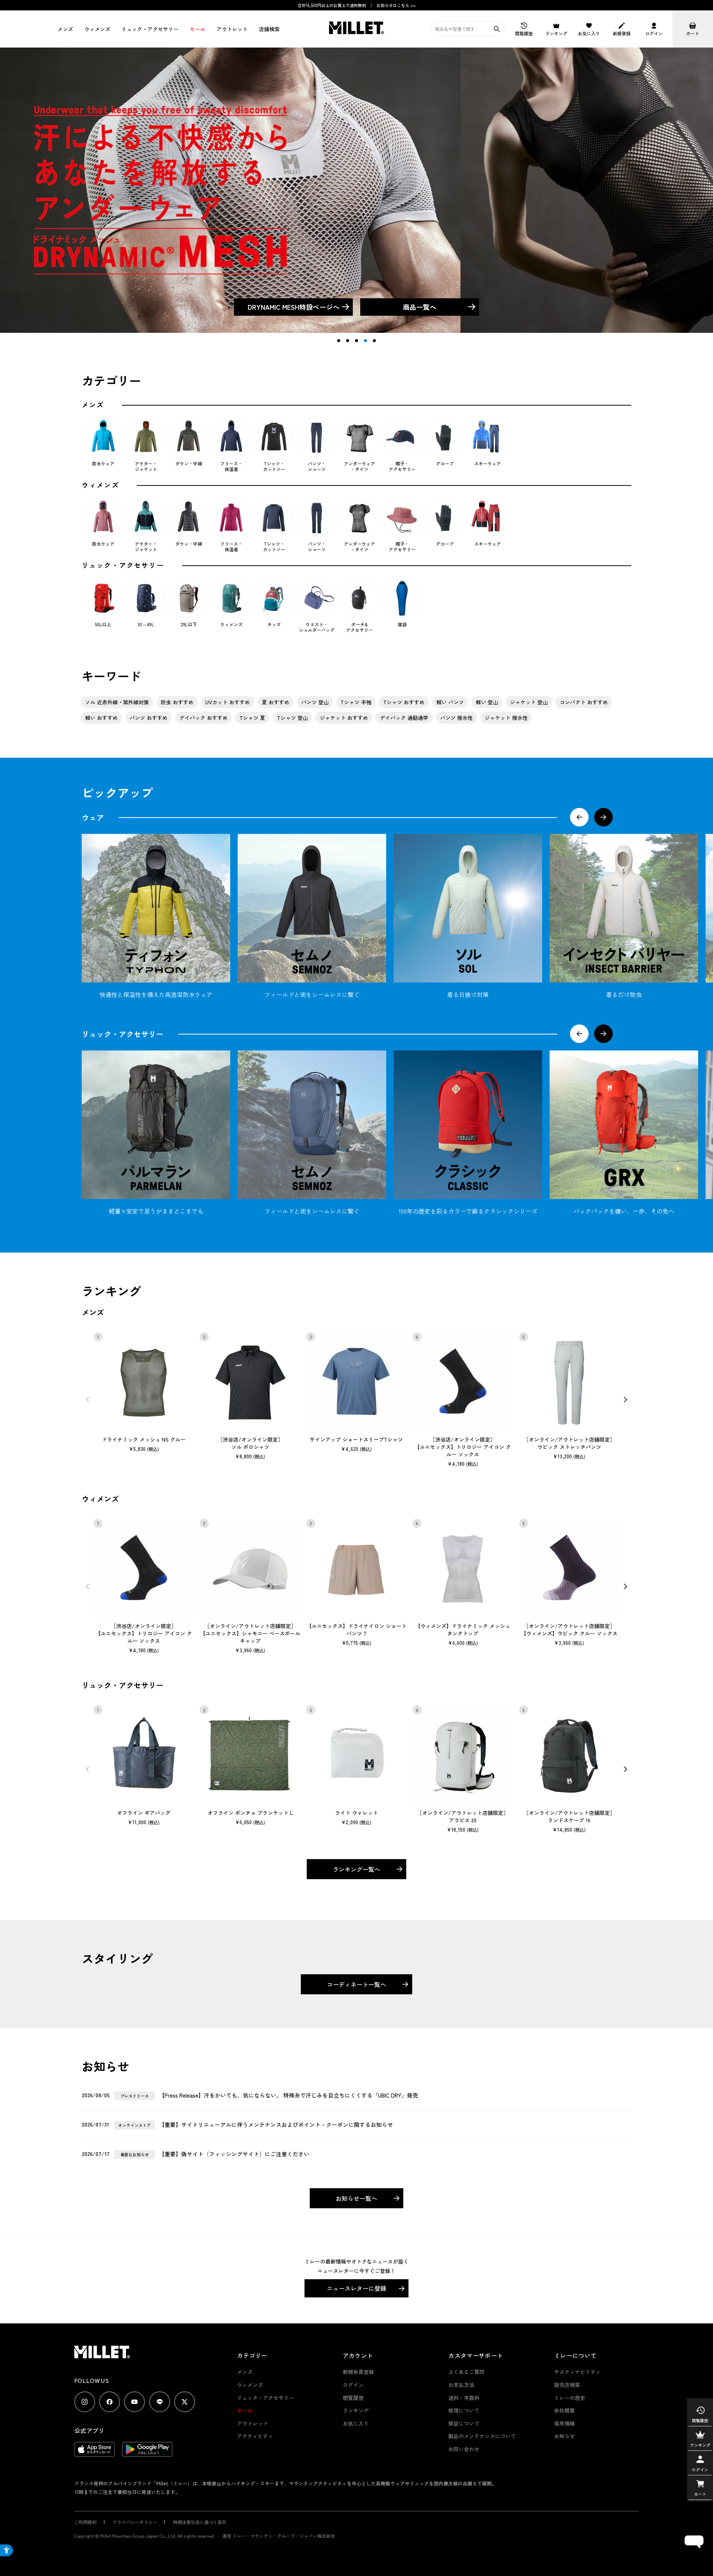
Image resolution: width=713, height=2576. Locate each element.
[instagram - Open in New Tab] (85, 2402)
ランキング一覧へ (356, 1869)
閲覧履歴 (353, 2398)
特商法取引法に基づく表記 (200, 2522)
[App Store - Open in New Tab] (95, 2453)
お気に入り (356, 2423)
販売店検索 (567, 2385)
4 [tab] (365, 341)
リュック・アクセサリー (266, 2398)
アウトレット (232, 29)
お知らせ (564, 2436)
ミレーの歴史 (570, 2398)
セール (198, 29)
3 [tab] (356, 341)
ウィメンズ (97, 29)
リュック (150, 29)
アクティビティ (255, 2436)
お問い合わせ (464, 2449)
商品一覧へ (420, 307)
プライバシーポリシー (135, 2522)
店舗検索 (269, 29)
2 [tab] (348, 341)
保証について (464, 2423)
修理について (464, 2410)
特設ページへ (294, 307)
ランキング (356, 2410)
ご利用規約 (85, 2522)
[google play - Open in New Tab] (147, 2453)
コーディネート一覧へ (356, 1984)
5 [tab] (374, 341)
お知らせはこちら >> (396, 5)
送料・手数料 (464, 2398)
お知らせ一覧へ (356, 2198)
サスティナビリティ (577, 2372)
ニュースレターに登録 (356, 2288)
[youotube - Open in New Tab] (134, 2402)
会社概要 (564, 2410)
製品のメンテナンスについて (482, 2436)
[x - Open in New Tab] (185, 2402)
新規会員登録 (358, 2372)
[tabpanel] (356, 190)
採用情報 (564, 2423)
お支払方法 (461, 2385)
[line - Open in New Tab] (160, 2402)
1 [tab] (339, 341)
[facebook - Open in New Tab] (110, 2402)
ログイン (353, 2385)
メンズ (65, 29)
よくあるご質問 (466, 2372)
